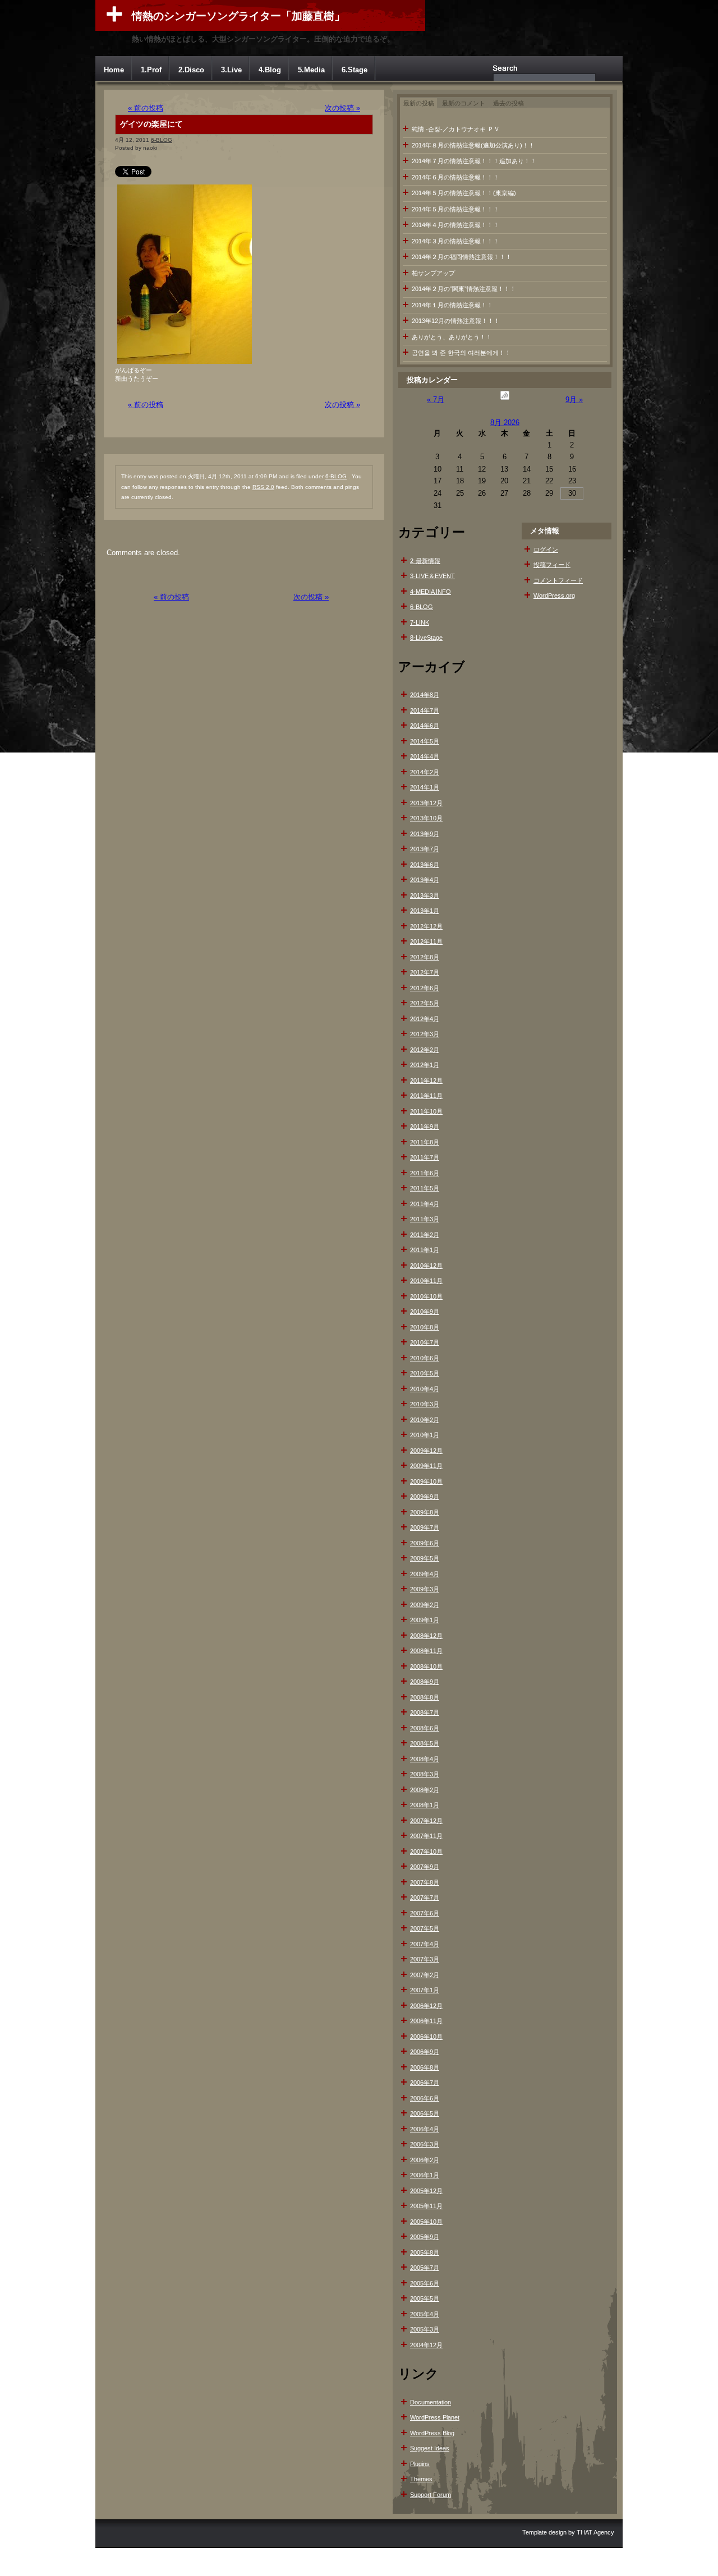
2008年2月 (425, 1790)
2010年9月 (425, 1312)
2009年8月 (425, 1512)
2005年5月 (425, 2298)
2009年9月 (425, 1497)
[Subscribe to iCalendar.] (505, 400)
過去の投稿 (508, 103)
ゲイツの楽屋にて (151, 124)
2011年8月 (425, 1142)
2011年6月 (425, 1173)
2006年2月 (425, 2160)
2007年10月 (426, 1852)
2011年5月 (425, 1188)
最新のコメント (464, 103)
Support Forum (431, 2495)
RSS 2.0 (263, 487)
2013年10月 (426, 818)
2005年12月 (426, 2191)
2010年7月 (425, 1342)
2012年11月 (426, 941)
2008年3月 (425, 1774)
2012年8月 (425, 957)
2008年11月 (426, 1651)
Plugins (420, 2464)
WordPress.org (554, 595)
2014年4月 (425, 756)
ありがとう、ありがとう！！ (452, 337)
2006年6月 (425, 2098)
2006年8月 (425, 2067)
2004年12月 (426, 2345)
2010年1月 (425, 1435)
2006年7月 (425, 2083)
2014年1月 (425, 787)
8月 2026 (505, 423)
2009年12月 (426, 1451)
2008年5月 (425, 1743)
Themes (421, 2479)
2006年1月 (425, 2175)
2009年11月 (426, 1466)
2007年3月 (425, 1959)
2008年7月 (425, 1712)
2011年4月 (425, 1204)
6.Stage (355, 70)
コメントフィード (558, 580)
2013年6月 (425, 865)
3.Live (231, 70)
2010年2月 (425, 1420)
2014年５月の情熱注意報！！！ (455, 209)
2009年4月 (425, 1574)
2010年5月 (425, 1373)
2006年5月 (425, 2113)
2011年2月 (425, 1235)
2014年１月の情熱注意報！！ (452, 305)
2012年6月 (425, 988)
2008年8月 (425, 1697)
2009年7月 (425, 1527)
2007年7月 (425, 1898)
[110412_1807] (185, 364)
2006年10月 (426, 2037)
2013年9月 (425, 834)
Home (114, 70)
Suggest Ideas (430, 2448)
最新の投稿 (419, 103)
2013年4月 (425, 880)
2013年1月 (425, 911)
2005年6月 (425, 2283)
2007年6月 (425, 1913)
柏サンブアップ (433, 273)
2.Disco (191, 70)
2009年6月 (425, 1543)
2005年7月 (425, 2268)
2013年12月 (426, 803)
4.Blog (270, 70)
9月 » (574, 400)
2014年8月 (425, 695)
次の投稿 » (342, 108)
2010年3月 (425, 1404)
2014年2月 (425, 772)
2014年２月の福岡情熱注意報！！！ (462, 257)
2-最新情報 (425, 561)
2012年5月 (425, 1003)
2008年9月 (425, 1682)
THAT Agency (595, 2532)
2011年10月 (426, 1111)
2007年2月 (425, 1975)
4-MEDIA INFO (431, 592)
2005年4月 (425, 2314)
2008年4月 (425, 1759)
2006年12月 (426, 2006)
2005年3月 (425, 2329)
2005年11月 (426, 2206)
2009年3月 (425, 1589)
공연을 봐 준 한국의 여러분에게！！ (461, 353)
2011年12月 (426, 1081)
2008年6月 (425, 1728)
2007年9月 (425, 1867)
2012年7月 (425, 972)
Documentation (431, 2402)
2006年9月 (425, 2052)
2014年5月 (425, 741)
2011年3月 (425, 1219)
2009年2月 (425, 1605)
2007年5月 (425, 1928)
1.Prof (151, 70)
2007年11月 (426, 1836)
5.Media (311, 70)
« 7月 (436, 400)
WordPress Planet (435, 2417)
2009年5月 (425, 1558)
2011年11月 (426, 1096)
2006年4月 (425, 2129)
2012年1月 (425, 1065)
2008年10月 (426, 1666)
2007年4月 (425, 1944)
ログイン (546, 550)
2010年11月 (426, 1281)
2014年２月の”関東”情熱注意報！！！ (464, 289)
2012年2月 (425, 1050)
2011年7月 (425, 1157)
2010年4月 (425, 1389)
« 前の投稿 (146, 108)
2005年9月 (425, 2237)
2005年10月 (426, 2222)
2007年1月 (425, 1990)
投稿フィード (552, 565)
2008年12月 (426, 1636)
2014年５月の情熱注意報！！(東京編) (464, 193)
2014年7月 (425, 710)
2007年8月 (425, 1882)
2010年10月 (426, 1296)
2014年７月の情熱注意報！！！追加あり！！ (474, 161)
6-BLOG (162, 140)
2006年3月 (425, 2144)
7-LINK (420, 622)
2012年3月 (425, 1034)
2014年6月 (425, 726)
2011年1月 (425, 1250)
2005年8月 (425, 2252)
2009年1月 (425, 1620)
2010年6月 (425, 1358)
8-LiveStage (426, 638)
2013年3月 (425, 895)
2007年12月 (426, 1821)
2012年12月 (426, 926)
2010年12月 (426, 1266)
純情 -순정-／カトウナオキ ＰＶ (456, 129)
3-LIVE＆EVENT (432, 576)
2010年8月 (425, 1327)
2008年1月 (425, 1805)
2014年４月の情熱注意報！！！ (455, 225)
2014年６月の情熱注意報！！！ (455, 177)
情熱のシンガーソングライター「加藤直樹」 (238, 16)
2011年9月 (425, 1127)
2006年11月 (426, 2021)
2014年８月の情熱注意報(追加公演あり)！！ (473, 145)
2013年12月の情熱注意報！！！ (456, 321)
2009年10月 (426, 1481)
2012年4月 (425, 1019)
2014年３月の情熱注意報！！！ (455, 241)
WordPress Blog (432, 2433)
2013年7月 (425, 849)
